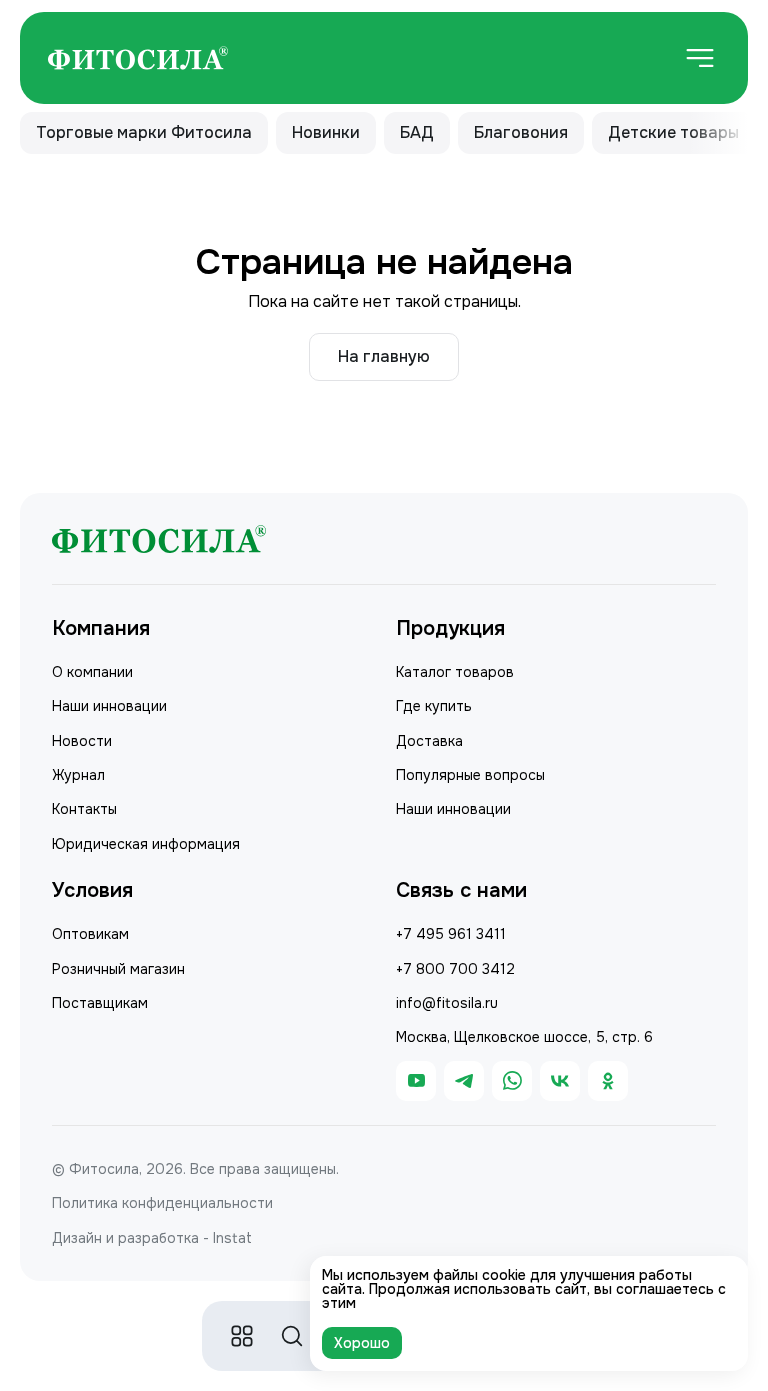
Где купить (434, 706)
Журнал (78, 775)
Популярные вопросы (470, 775)
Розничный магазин (118, 969)
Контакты (84, 809)
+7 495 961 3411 (451, 934)
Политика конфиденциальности (162, 1203)
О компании (92, 672)
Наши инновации (109, 706)
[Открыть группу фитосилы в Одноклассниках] (608, 1081)
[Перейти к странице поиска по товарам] (292, 1336)
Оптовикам (90, 934)
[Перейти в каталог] (242, 1336)
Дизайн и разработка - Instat (152, 1238)
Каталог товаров (455, 672)
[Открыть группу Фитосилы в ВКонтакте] (560, 1081)
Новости (82, 741)
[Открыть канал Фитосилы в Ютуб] (416, 1081)
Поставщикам (100, 1003)
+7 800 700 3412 (455, 969)
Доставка (429, 741)
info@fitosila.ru (447, 1003)
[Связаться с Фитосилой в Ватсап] (512, 1081)
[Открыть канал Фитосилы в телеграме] (464, 1081)
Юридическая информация (146, 844)
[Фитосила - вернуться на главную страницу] (138, 58)
